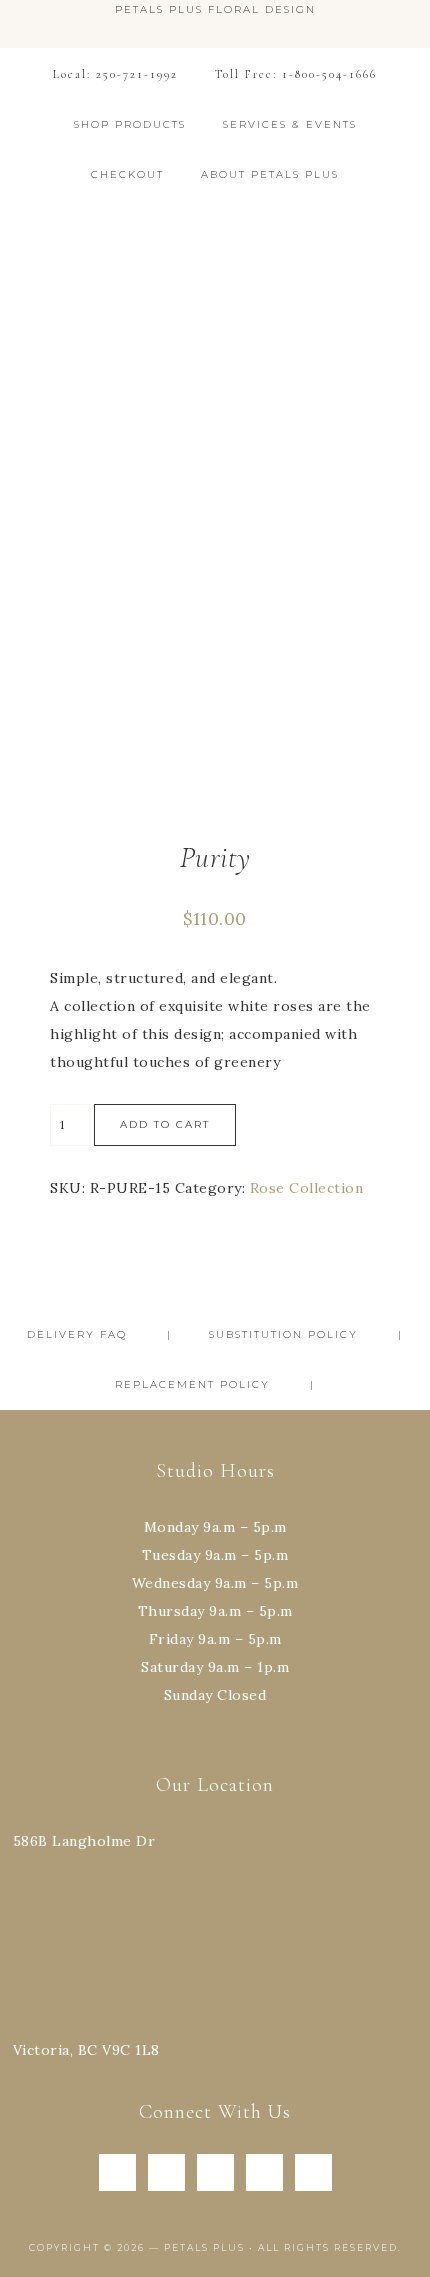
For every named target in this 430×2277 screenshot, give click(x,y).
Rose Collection (307, 1188)
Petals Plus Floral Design (215, 262)
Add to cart (165, 1124)
